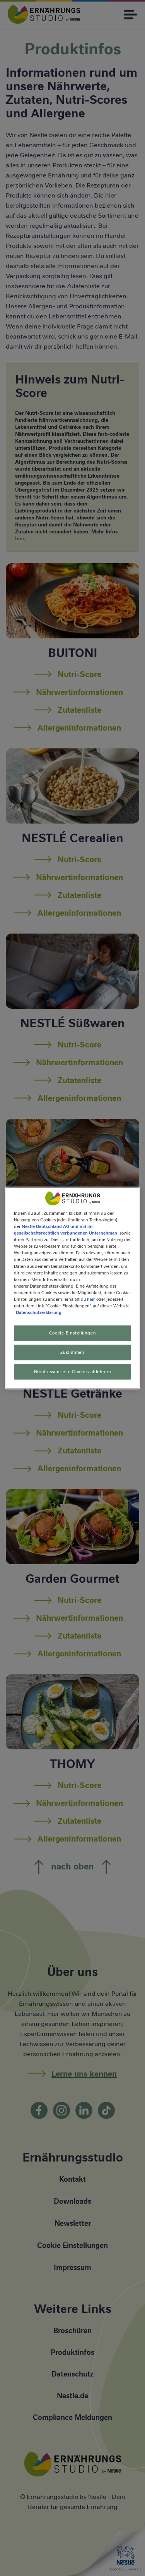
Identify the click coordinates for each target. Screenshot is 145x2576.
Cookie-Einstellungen (72, 1333)
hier (91, 1299)
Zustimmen (72, 1352)
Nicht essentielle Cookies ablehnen (72, 1371)
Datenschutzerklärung (39, 1312)
